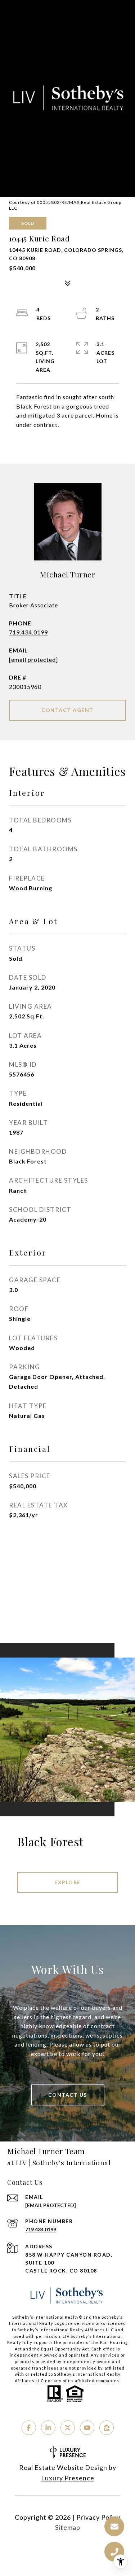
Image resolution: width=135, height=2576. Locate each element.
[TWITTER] (68, 2428)
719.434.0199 (28, 632)
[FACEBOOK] (29, 2428)
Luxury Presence (68, 2478)
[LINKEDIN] (48, 2428)
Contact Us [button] (68, 2095)
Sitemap (68, 2527)
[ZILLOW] (107, 2428)
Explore (67, 1882)
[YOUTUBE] (87, 2428)
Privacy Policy (98, 2517)
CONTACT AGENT (67, 710)
